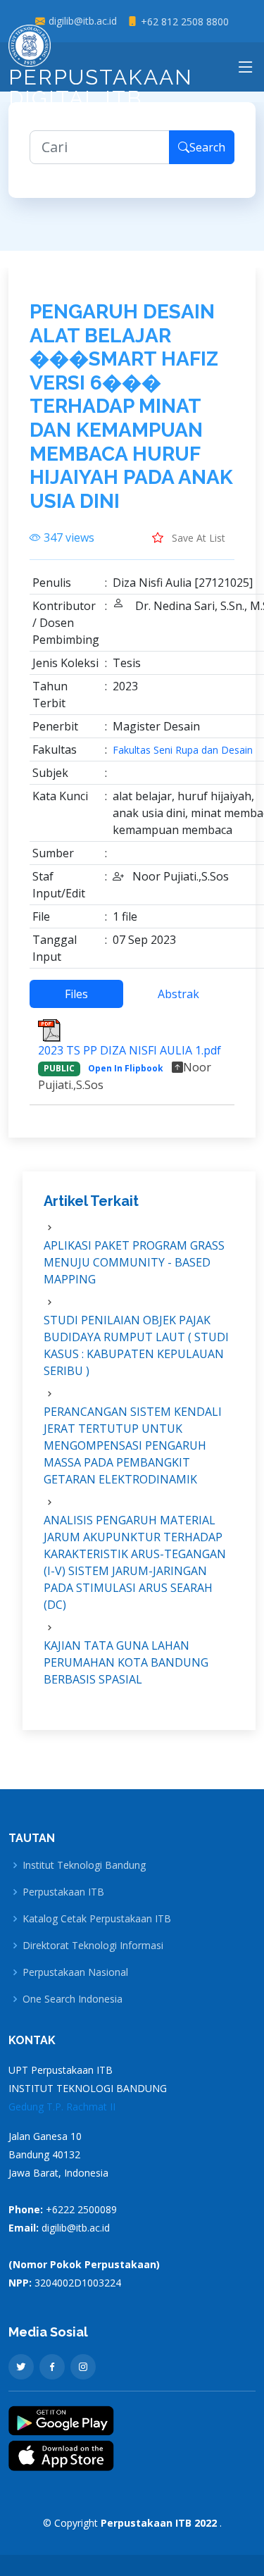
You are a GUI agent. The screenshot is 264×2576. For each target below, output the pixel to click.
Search (207, 147)
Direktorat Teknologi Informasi (93, 1946)
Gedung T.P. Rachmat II (62, 2107)
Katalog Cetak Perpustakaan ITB (97, 1919)
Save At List (197, 538)
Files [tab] (76, 994)
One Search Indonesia (73, 1999)
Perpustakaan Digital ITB (101, 88)
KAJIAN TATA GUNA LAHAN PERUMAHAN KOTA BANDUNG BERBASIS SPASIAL (126, 1662)
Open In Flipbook (126, 1068)
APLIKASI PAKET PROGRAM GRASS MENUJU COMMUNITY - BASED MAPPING (134, 1262)
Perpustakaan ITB (63, 1892)
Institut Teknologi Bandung (84, 1865)
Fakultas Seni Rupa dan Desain (183, 750)
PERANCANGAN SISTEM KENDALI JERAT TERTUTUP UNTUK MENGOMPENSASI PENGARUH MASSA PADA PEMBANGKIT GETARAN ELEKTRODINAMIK (133, 1445)
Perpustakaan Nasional (75, 1972)
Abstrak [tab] (178, 994)
